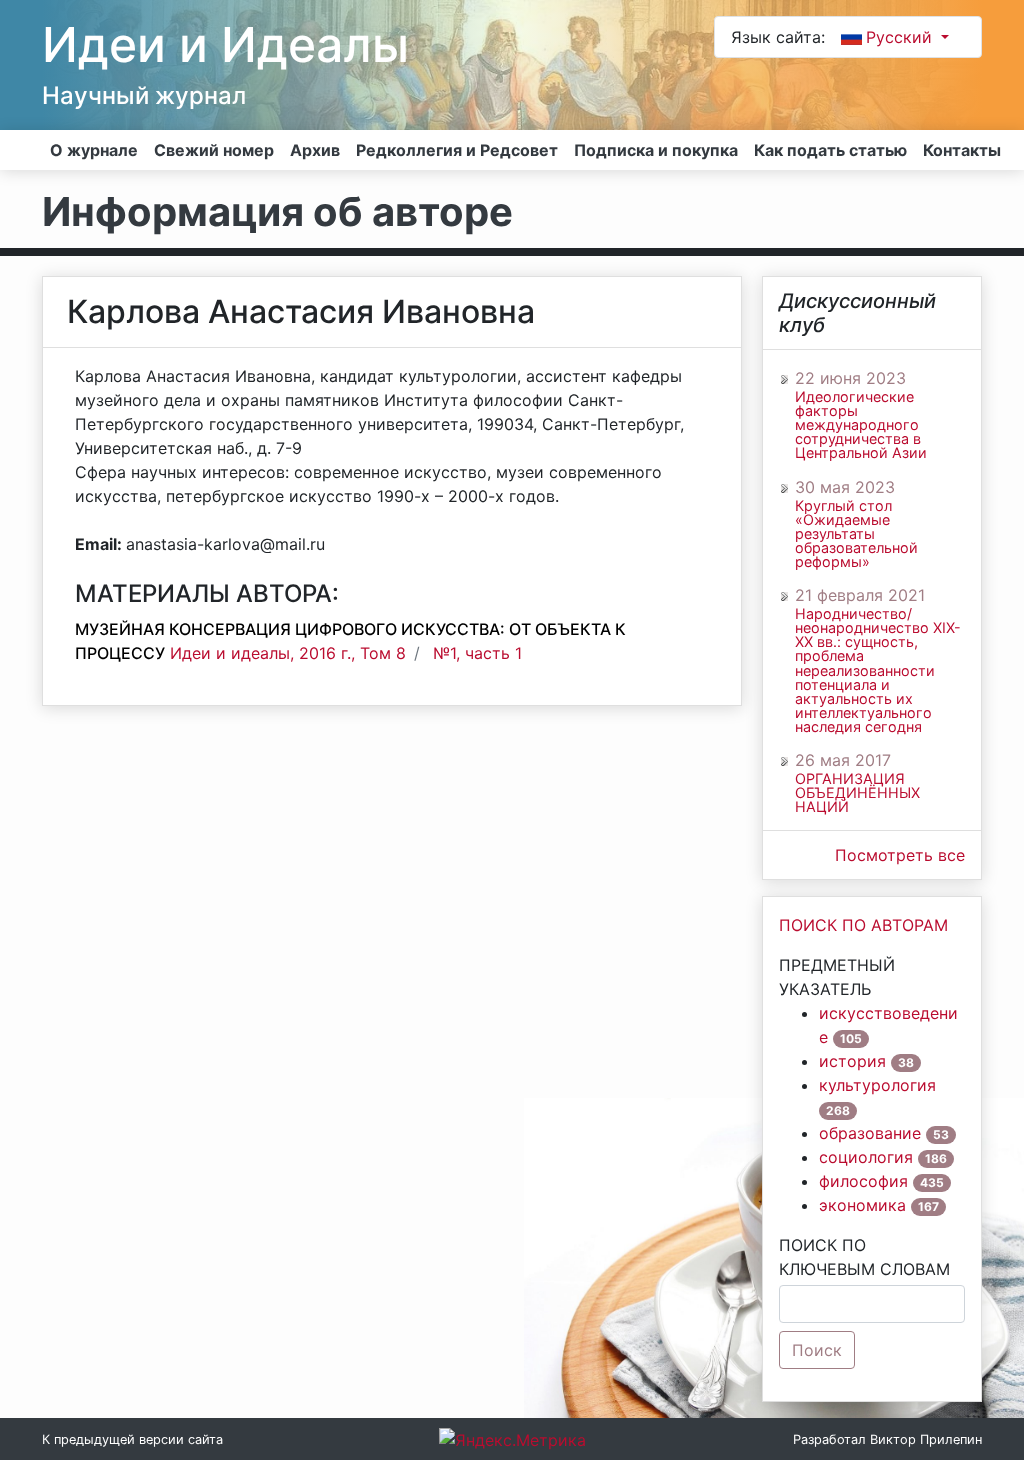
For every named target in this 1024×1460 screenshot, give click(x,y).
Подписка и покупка (656, 150)
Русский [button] (901, 37)
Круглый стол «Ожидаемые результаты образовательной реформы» (856, 534)
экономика (862, 1205)
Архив (315, 150)
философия (863, 1181)
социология (866, 1157)
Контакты (962, 150)
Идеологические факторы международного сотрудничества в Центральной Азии (861, 425)
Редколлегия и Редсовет (457, 150)
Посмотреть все (900, 855)
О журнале (94, 150)
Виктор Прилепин (926, 1439)
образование (870, 1133)
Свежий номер (214, 150)
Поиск (817, 1350)
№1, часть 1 (477, 653)
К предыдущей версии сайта (132, 1439)
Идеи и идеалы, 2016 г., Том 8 (288, 653)
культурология (877, 1085)
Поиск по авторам (863, 925)
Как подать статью (830, 150)
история (852, 1061)
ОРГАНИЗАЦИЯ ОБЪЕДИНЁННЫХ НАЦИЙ (857, 793)
